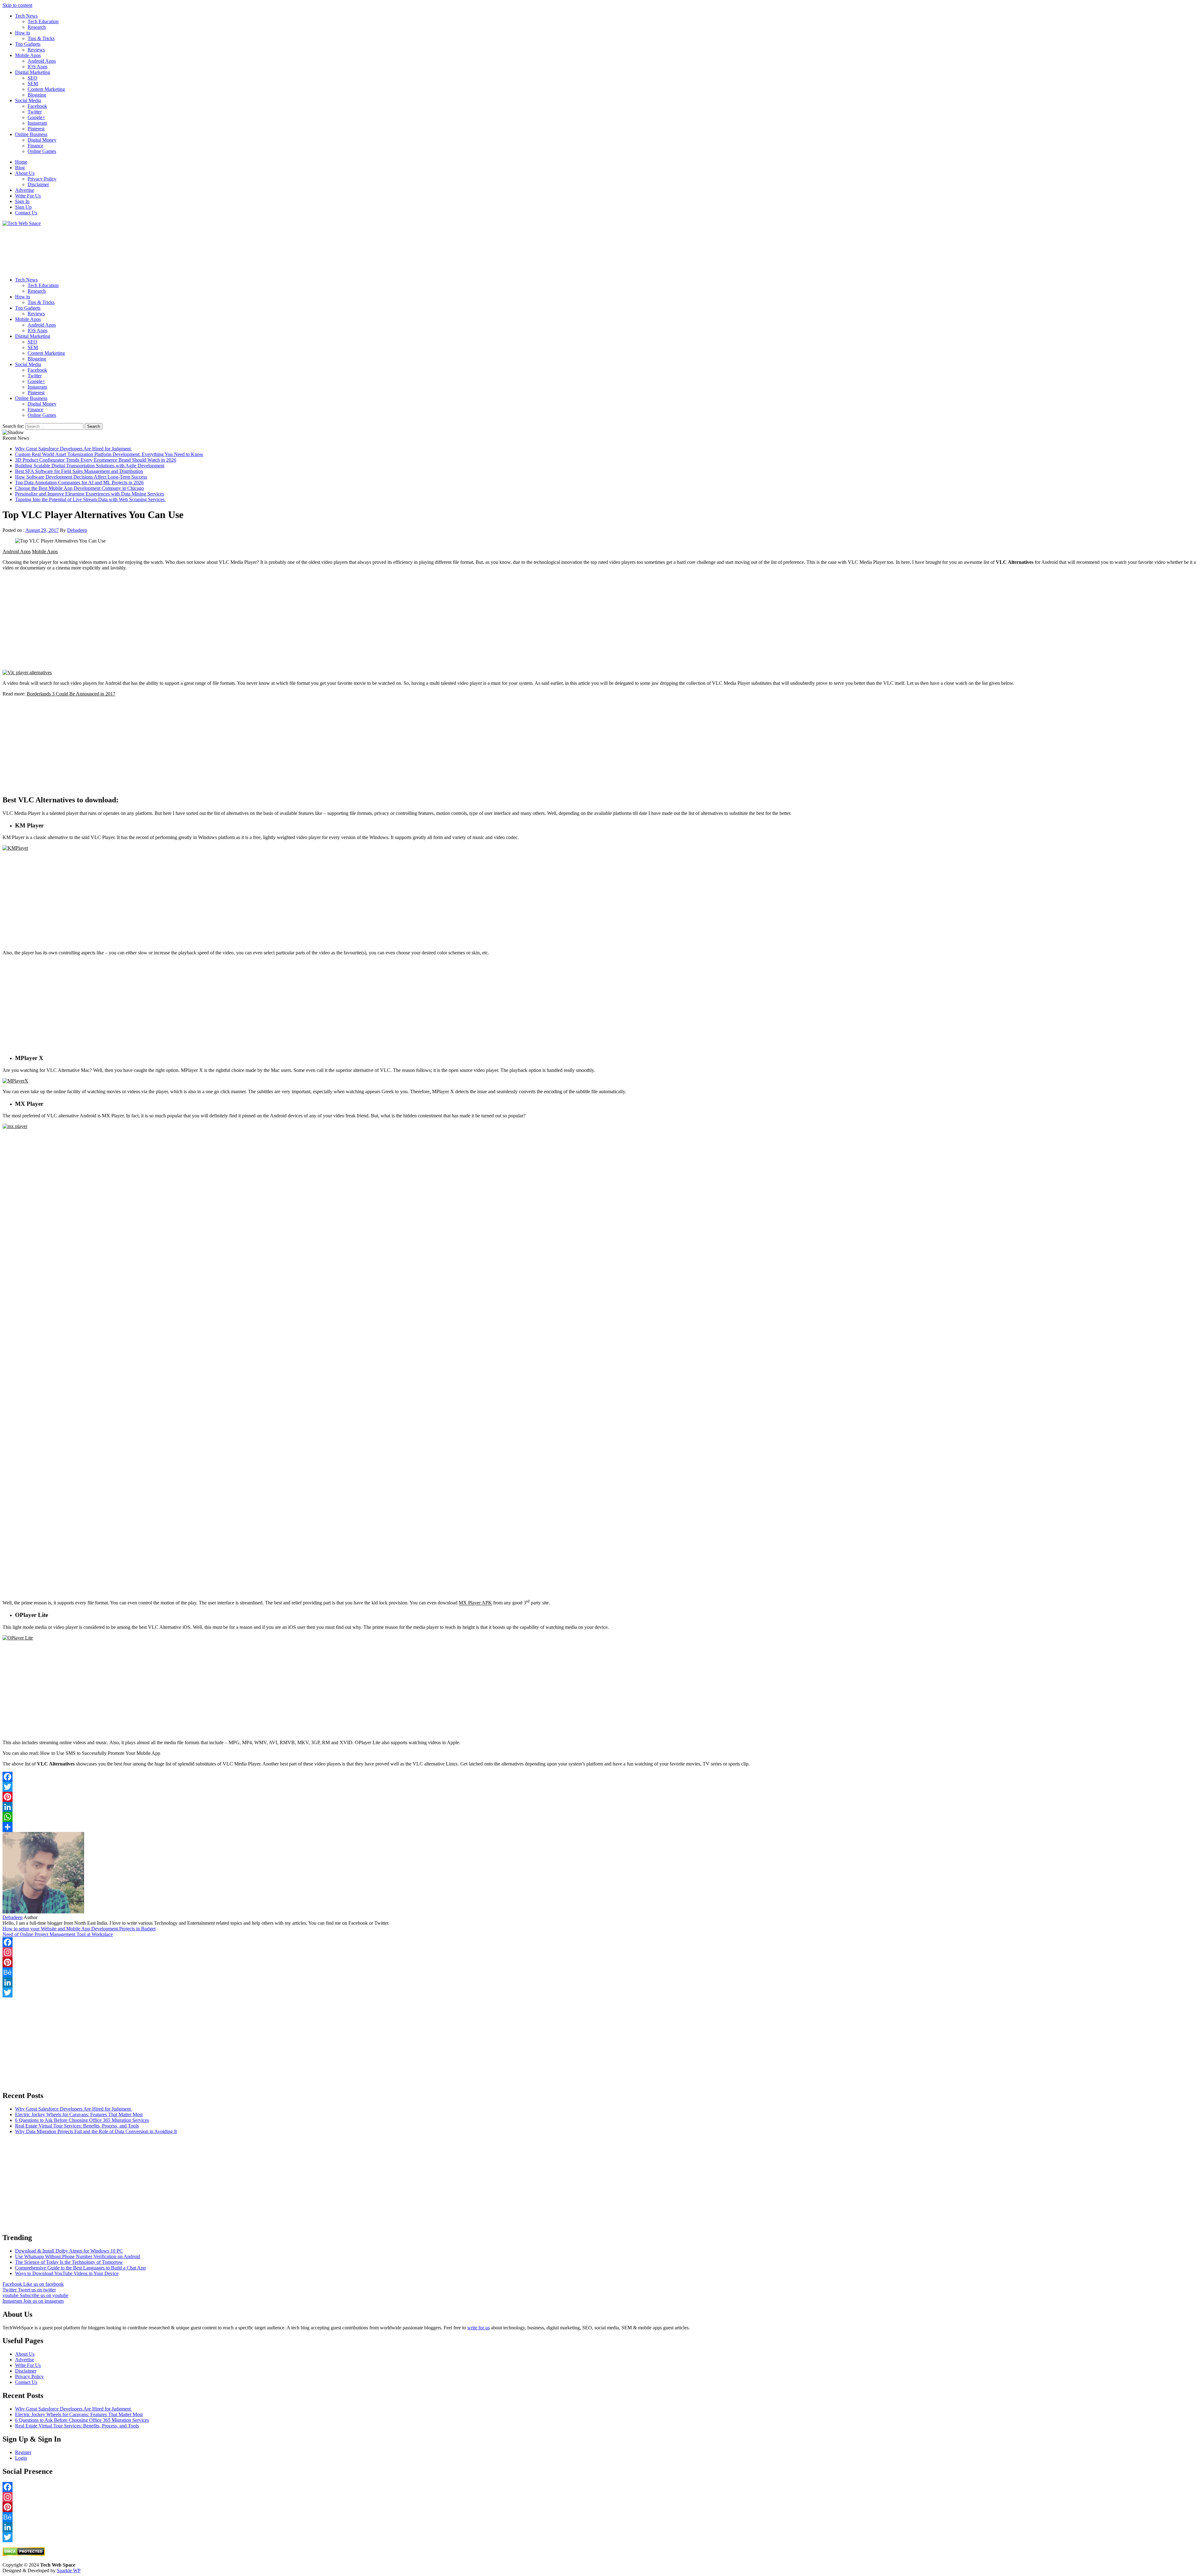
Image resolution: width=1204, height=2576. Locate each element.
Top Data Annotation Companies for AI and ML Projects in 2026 (79, 483)
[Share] (602, 1827)
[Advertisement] (191, 249)
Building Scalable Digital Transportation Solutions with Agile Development (90, 466)
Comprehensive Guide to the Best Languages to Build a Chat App (80, 2268)
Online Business (31, 134)
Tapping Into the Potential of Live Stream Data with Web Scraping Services (90, 499)
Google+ (36, 117)
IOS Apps (37, 67)
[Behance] (602, 1972)
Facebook (37, 106)
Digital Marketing (33, 72)
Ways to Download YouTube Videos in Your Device (67, 2273)
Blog (20, 168)
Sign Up (23, 207)
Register (23, 2452)
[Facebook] (602, 1777)
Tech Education (43, 21)
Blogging (37, 95)
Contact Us (26, 213)
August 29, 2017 (42, 530)
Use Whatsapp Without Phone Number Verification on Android (78, 2256)
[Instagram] (602, 1952)
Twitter (35, 112)
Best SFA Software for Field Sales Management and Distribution (79, 471)
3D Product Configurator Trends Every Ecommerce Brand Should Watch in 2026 (96, 460)
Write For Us (28, 196)
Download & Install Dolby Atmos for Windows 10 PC (69, 2251)
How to (23, 33)
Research (37, 27)
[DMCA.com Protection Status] (24, 2554)
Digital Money (42, 140)
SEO (32, 78)
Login (21, 2458)
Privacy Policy (42, 179)
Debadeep (77, 530)
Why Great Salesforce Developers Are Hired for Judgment (74, 449)
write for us (478, 2328)
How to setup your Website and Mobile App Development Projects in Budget (79, 1929)
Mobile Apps (28, 55)
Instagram (37, 123)
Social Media (28, 100)
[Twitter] (602, 1787)
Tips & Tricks (41, 38)
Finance (35, 146)
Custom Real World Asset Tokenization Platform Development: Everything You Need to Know (109, 454)
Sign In (22, 201)
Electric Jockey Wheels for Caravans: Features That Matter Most (79, 2114)
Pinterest (36, 129)
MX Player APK (475, 1603)
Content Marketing (46, 89)
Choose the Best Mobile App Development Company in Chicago (79, 488)
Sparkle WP (69, 2571)
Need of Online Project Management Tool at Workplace (58, 1934)
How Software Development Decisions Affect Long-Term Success (81, 477)
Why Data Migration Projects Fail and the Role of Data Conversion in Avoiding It (96, 2131)
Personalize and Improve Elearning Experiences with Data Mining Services (90, 494)
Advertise (25, 190)
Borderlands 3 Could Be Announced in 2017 (71, 694)
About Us (25, 173)
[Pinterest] (602, 1797)
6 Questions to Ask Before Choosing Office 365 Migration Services (82, 2120)
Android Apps (42, 61)
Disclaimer (38, 184)
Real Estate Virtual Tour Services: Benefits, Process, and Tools (77, 2126)
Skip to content (17, 5)
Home (21, 162)
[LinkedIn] (602, 1807)
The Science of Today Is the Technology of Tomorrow (69, 2262)
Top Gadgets (28, 44)
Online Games (42, 151)
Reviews (36, 50)
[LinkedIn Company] (602, 1982)
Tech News (26, 16)
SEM (33, 84)
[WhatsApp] (602, 1817)
